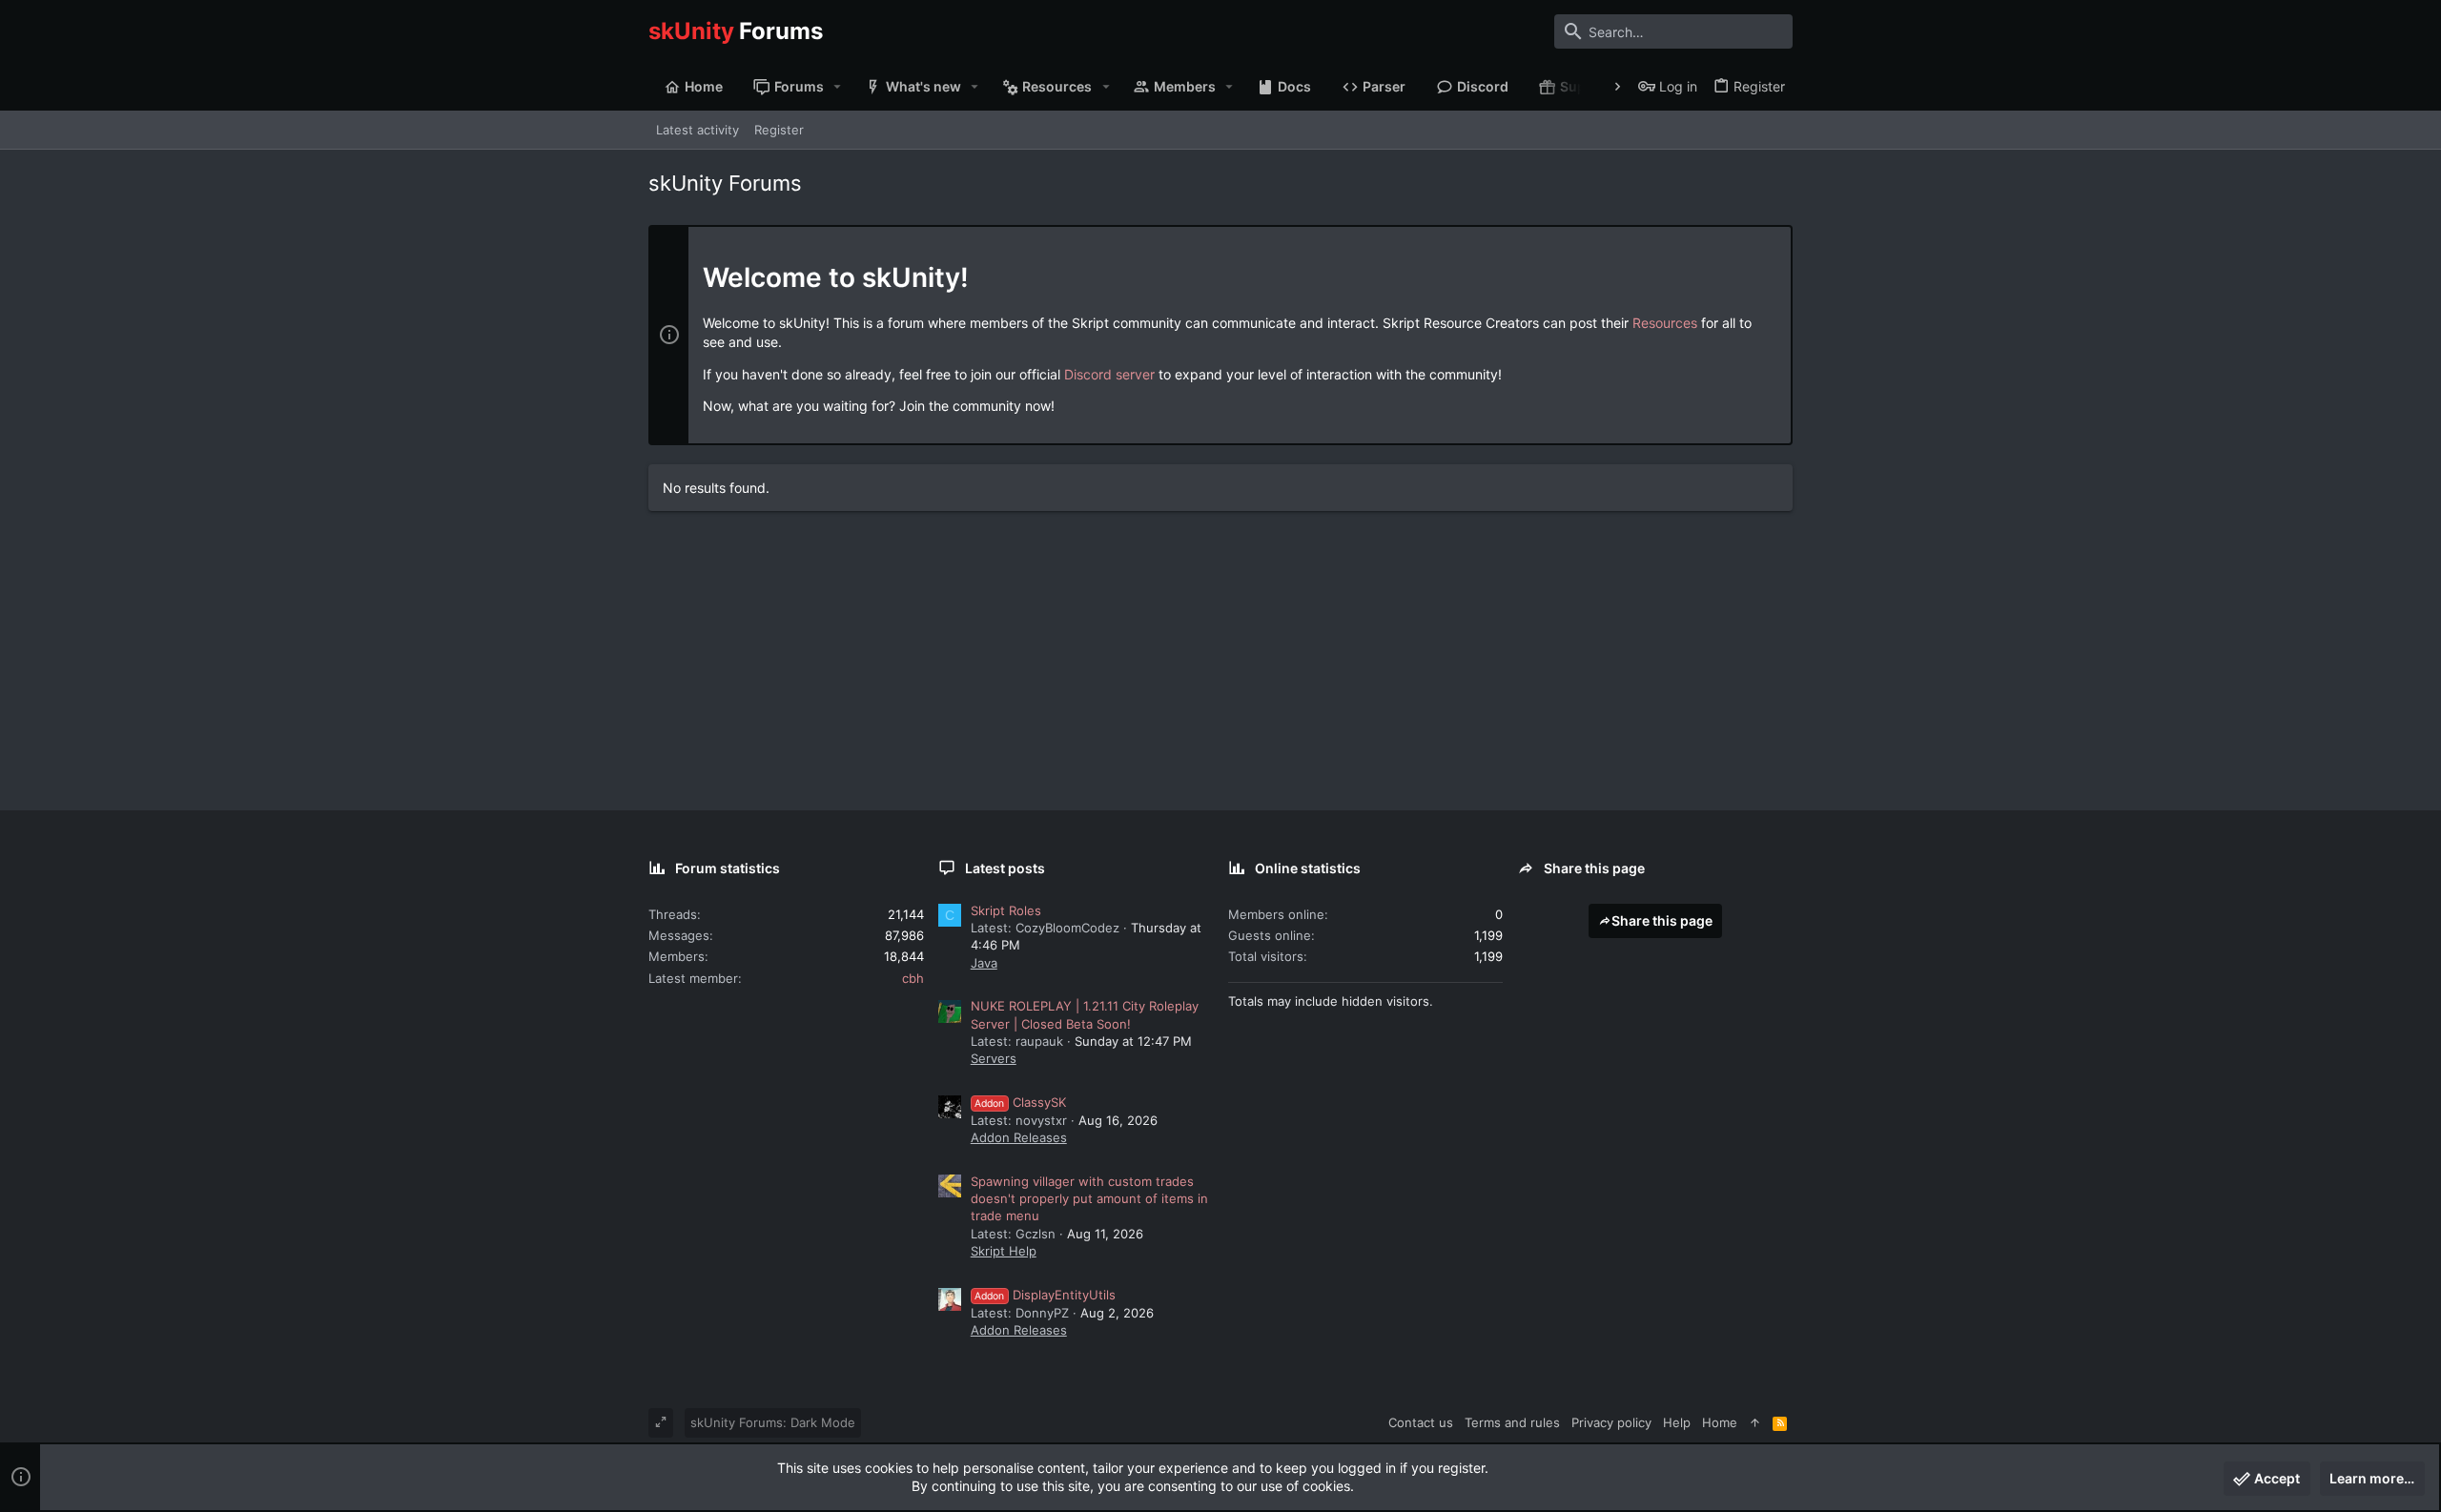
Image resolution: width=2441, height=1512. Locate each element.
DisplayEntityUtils (1045, 1295)
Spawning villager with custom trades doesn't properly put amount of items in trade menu (1089, 1198)
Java (984, 963)
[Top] (1755, 1422)
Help (1677, 1422)
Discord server (1109, 374)
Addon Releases (1019, 1137)
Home (1720, 1422)
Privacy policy (1611, 1422)
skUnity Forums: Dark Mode (773, 1422)
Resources (1665, 323)
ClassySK (1020, 1102)
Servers (994, 1058)
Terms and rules (1512, 1422)
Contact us (1421, 1422)
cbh (913, 978)
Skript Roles (1006, 910)
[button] (838, 87)
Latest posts (1005, 868)
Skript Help (1004, 1251)
